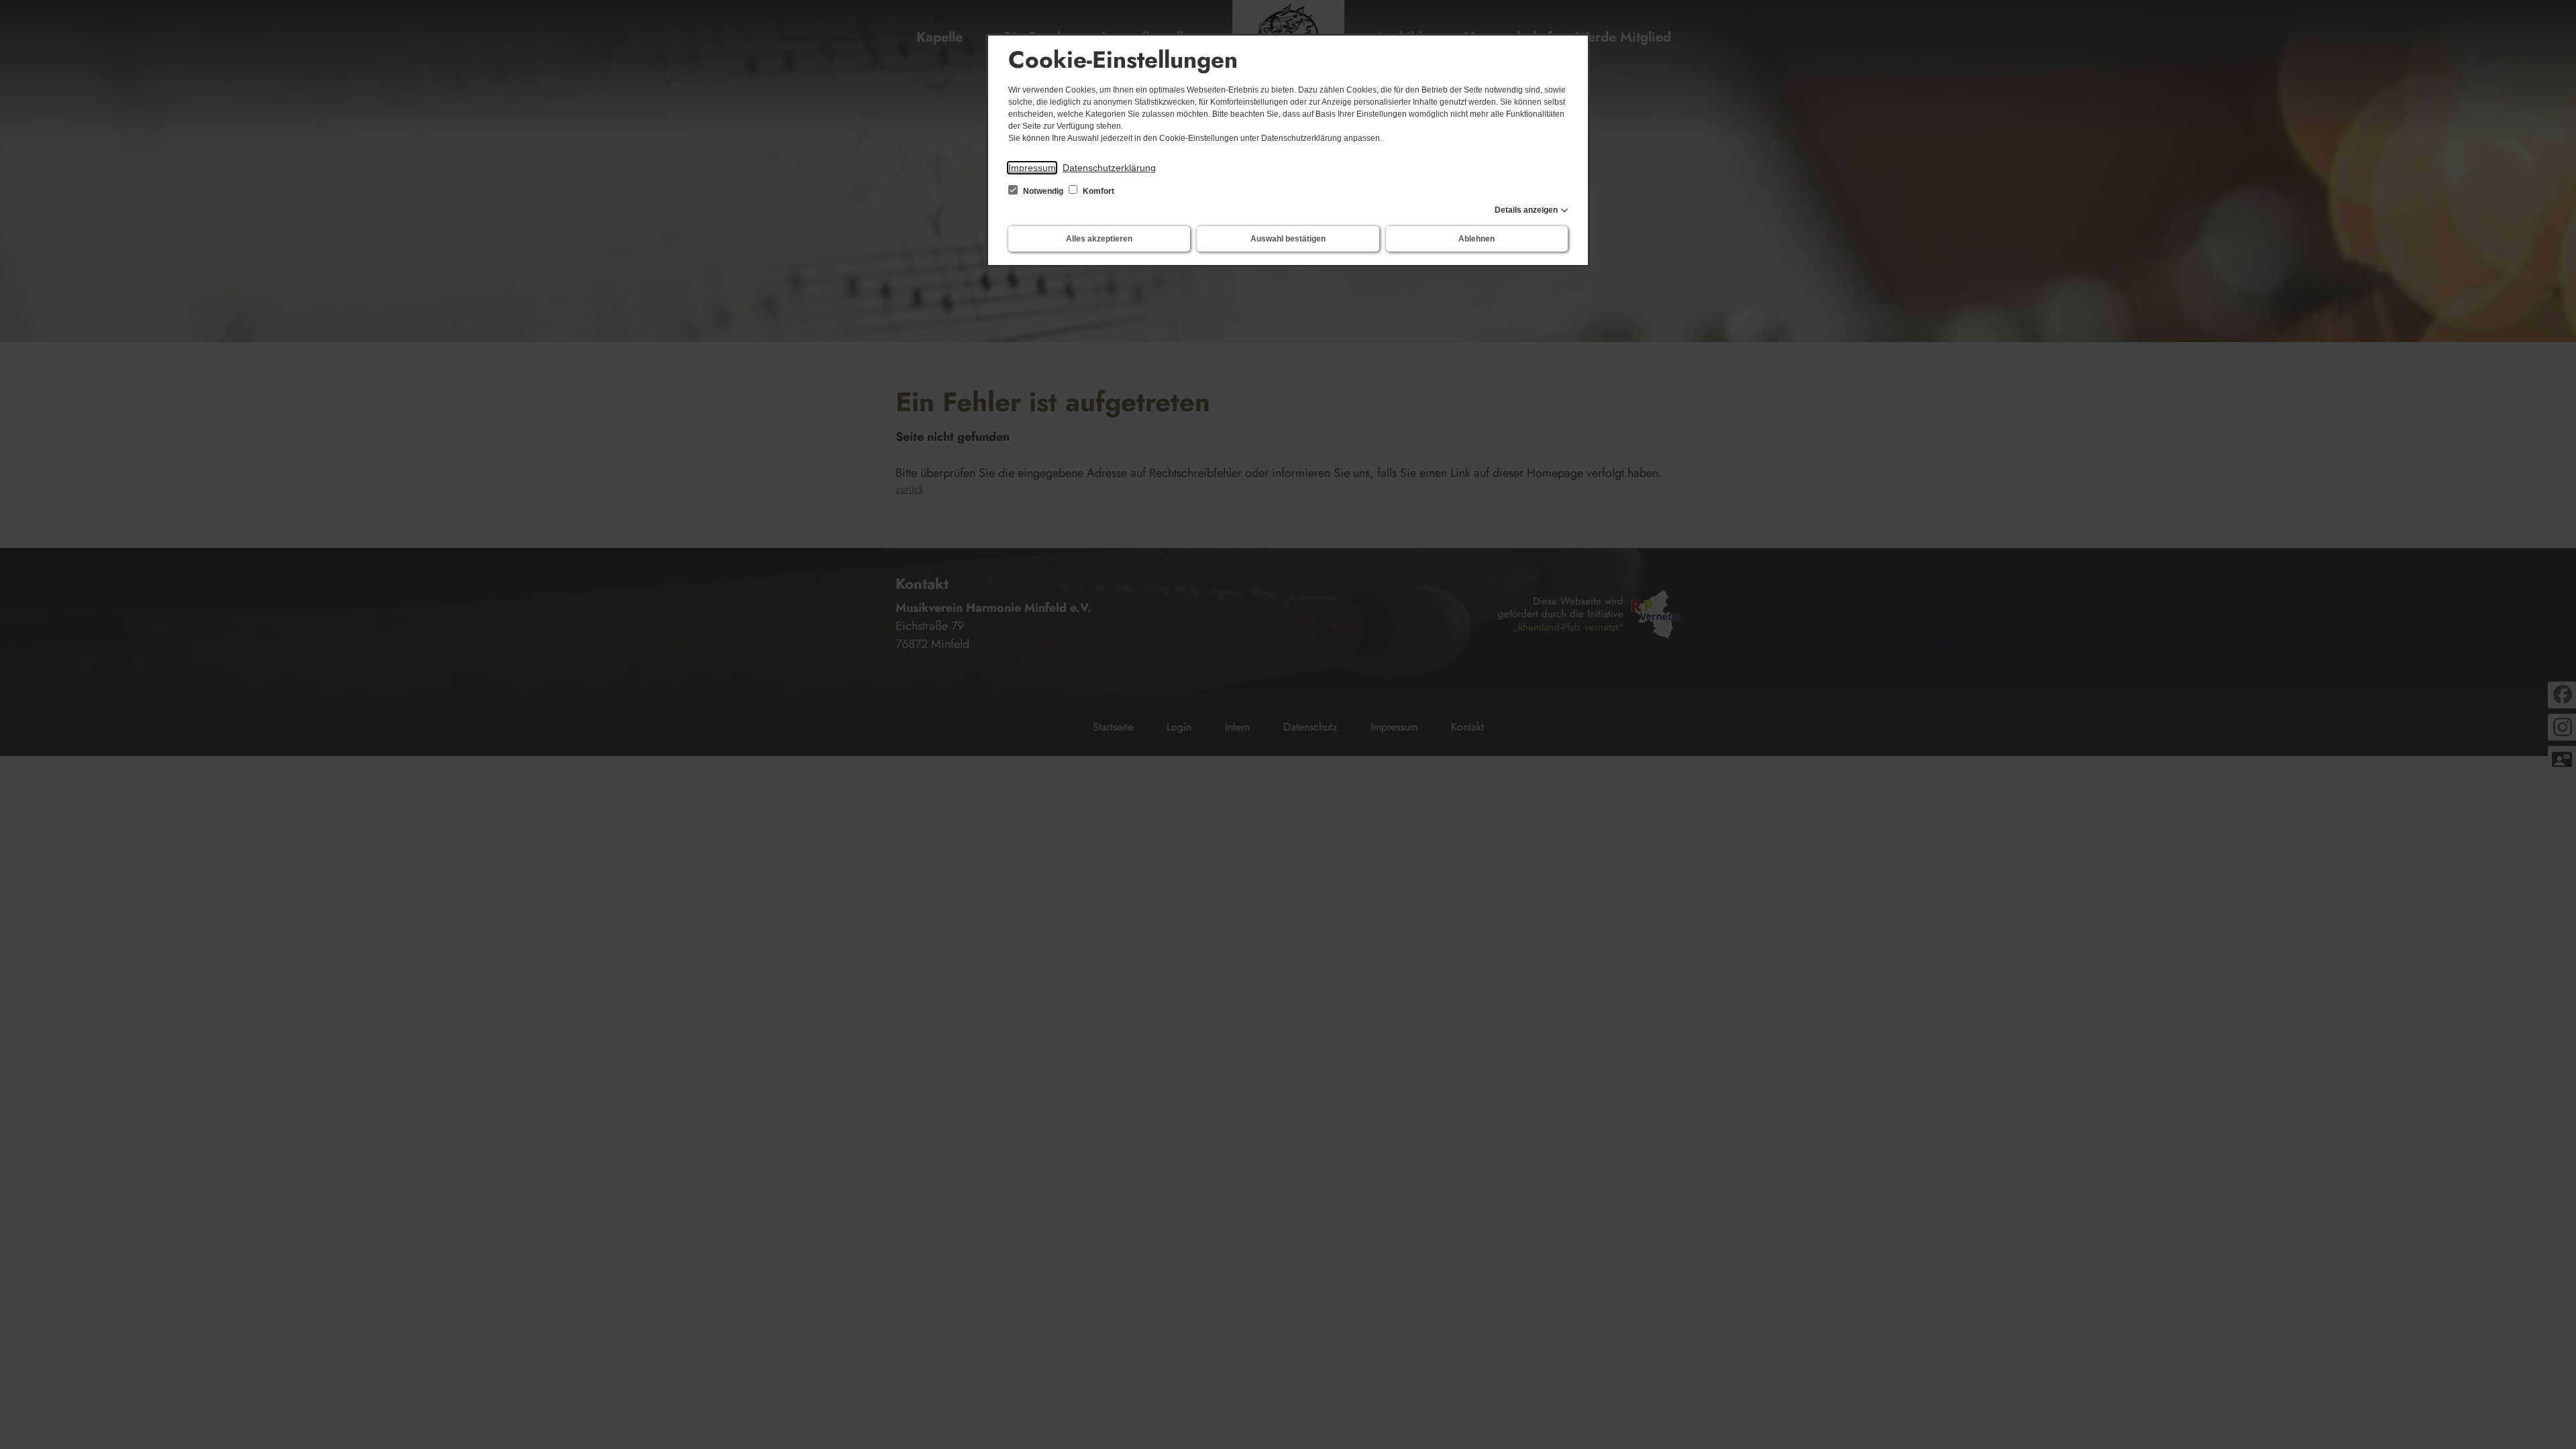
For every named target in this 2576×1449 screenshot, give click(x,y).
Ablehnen (1477, 239)
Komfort (1097, 191)
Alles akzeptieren (1099, 239)
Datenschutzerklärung (1109, 168)
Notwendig (1043, 191)
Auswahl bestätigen (1288, 239)
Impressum (1032, 168)
